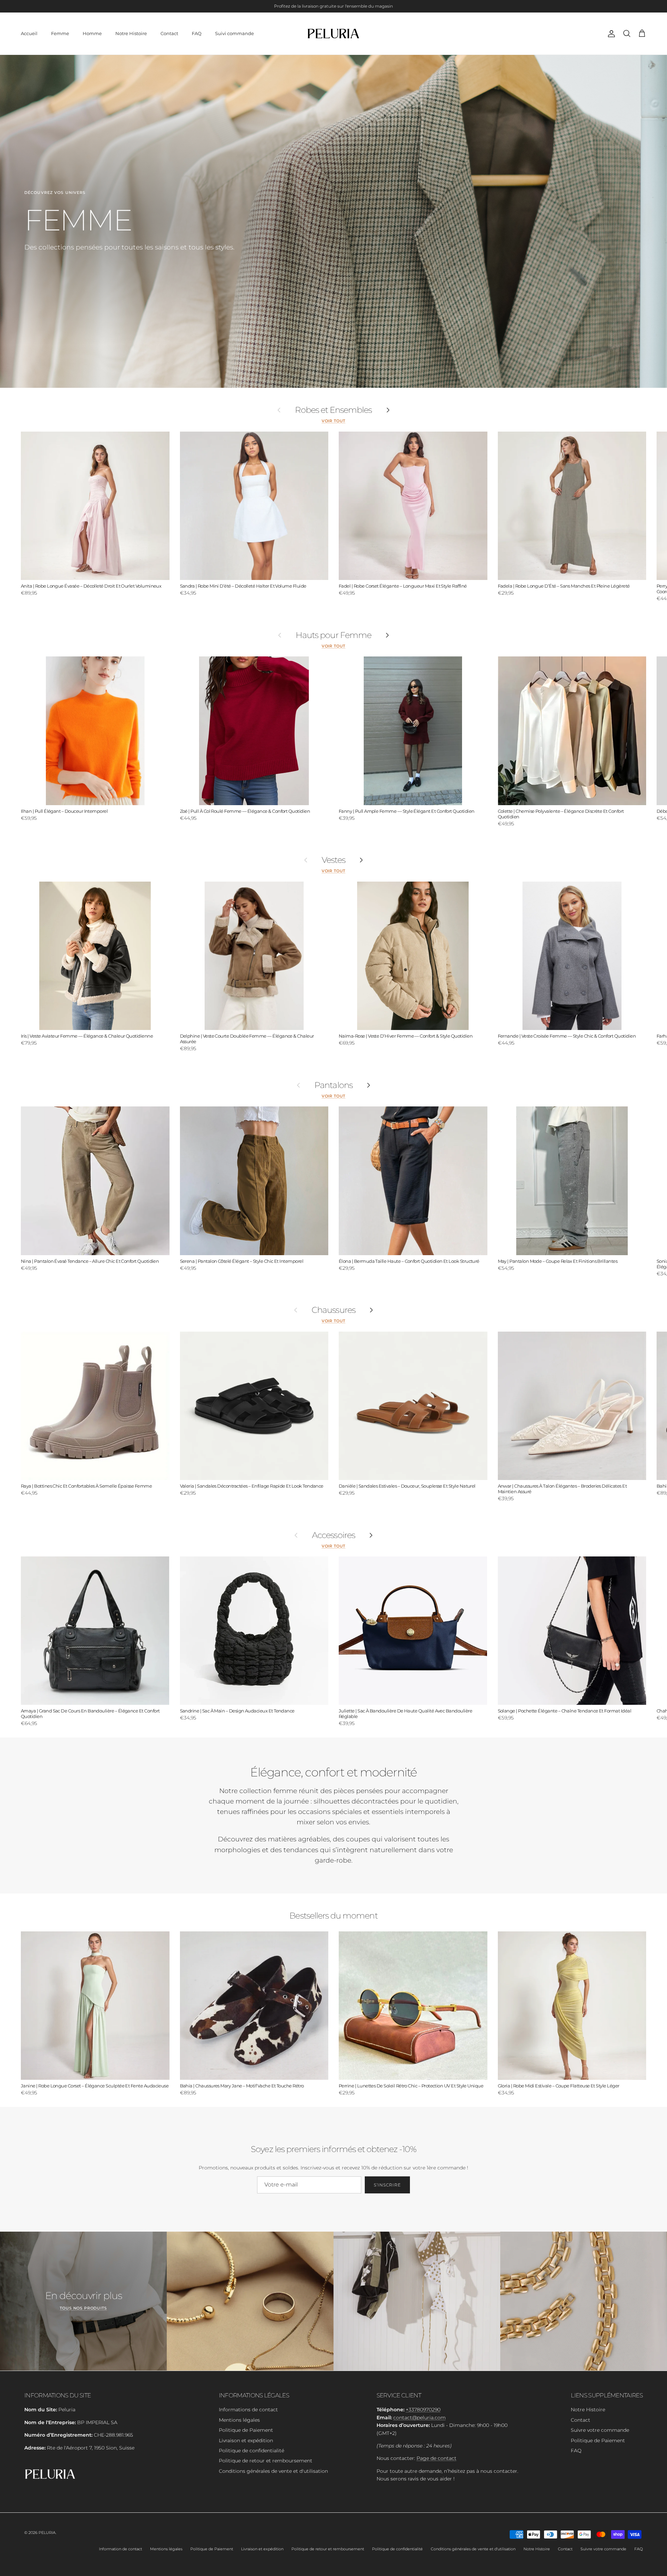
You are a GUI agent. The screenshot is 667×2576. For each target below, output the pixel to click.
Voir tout (334, 421)
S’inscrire (387, 2185)
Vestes (333, 860)
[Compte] (610, 34)
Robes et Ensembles (333, 410)
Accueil (29, 33)
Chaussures (333, 1310)
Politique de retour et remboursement (266, 2461)
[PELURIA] (334, 34)
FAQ (197, 33)
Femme (60, 33)
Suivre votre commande (600, 2430)
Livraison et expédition (246, 2440)
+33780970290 (423, 2410)
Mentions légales (239, 2420)
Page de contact (437, 2458)
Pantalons (333, 1085)
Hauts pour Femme (333, 635)
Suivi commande (234, 33)
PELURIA (47, 2533)
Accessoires (333, 1535)
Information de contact (121, 2549)
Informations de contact (248, 2410)
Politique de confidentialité (252, 2451)
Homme (92, 33)
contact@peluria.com (419, 2418)
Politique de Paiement (246, 2430)
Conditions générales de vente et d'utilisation (273, 2471)
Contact (169, 33)
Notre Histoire (131, 33)
